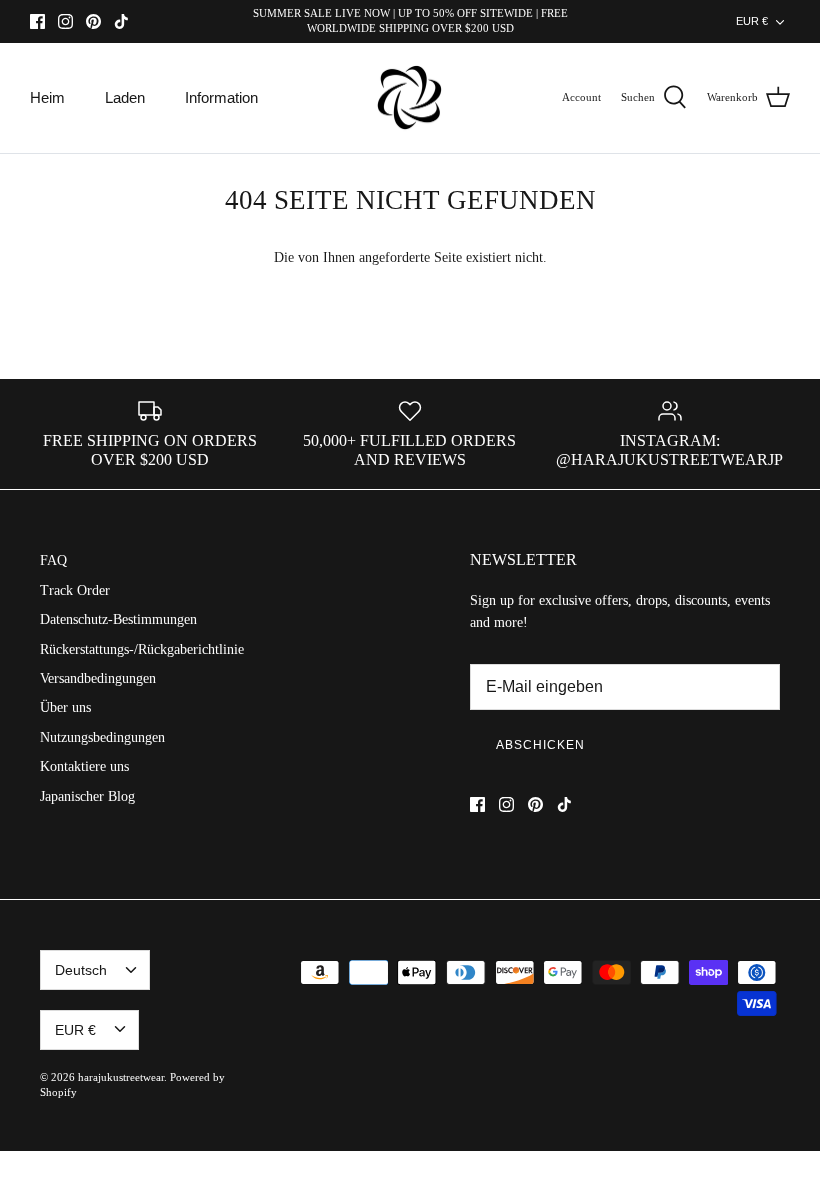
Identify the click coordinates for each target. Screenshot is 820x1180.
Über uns (65, 707)
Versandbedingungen (98, 678)
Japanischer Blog (87, 796)
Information (221, 97)
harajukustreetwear (121, 1077)
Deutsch (81, 970)
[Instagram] (65, 21)
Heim (47, 97)
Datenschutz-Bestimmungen (118, 619)
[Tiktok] (121, 21)
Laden (125, 97)
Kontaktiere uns (84, 766)
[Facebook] (37, 21)
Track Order (75, 590)
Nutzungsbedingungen (102, 737)
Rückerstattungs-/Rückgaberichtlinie (142, 649)
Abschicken (540, 745)
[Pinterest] (93, 21)
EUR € (752, 21)
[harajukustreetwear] (410, 98)
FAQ (53, 560)
